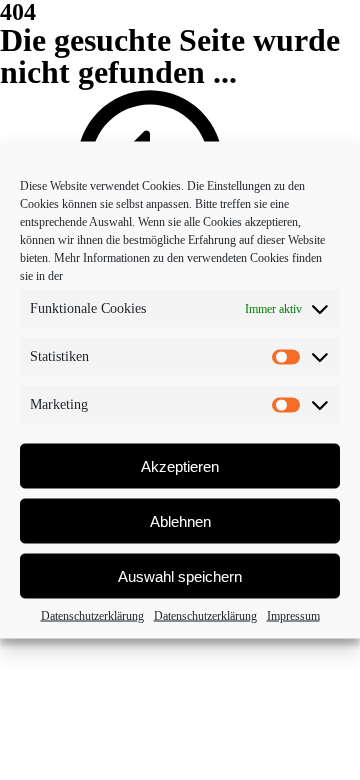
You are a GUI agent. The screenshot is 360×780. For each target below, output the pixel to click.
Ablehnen (180, 520)
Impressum (293, 616)
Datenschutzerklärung (92, 616)
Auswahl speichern (180, 575)
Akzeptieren (180, 465)
